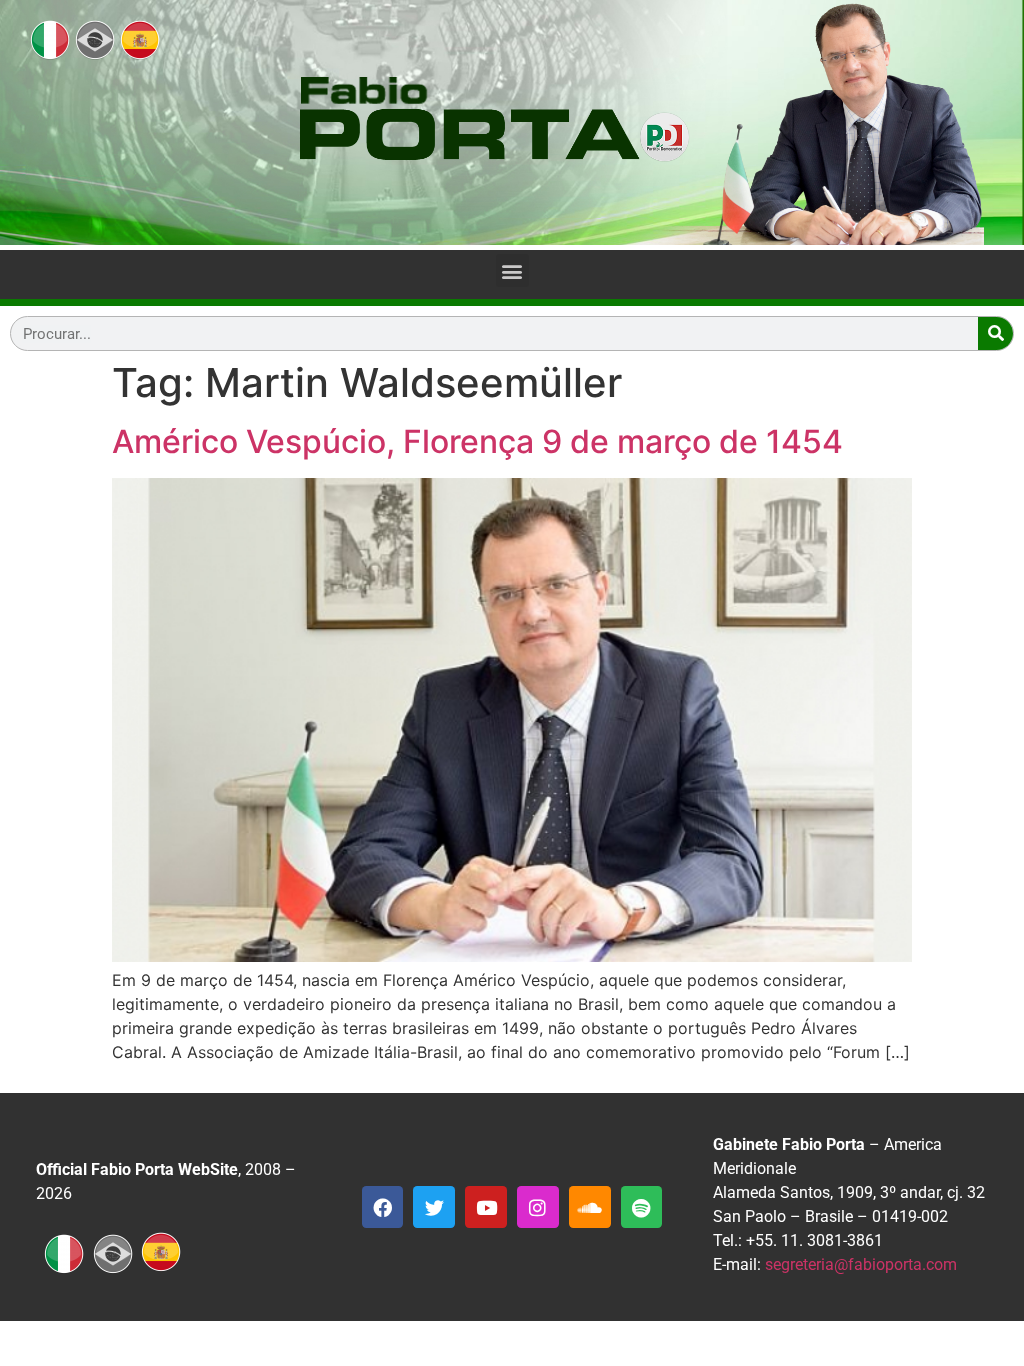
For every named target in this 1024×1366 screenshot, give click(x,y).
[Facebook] (383, 1207)
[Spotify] (642, 1207)
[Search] (995, 333)
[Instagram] (538, 1207)
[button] (512, 270)
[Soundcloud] (590, 1207)
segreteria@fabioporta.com (861, 1264)
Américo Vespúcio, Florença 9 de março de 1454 (477, 441)
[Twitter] (434, 1207)
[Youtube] (486, 1207)
